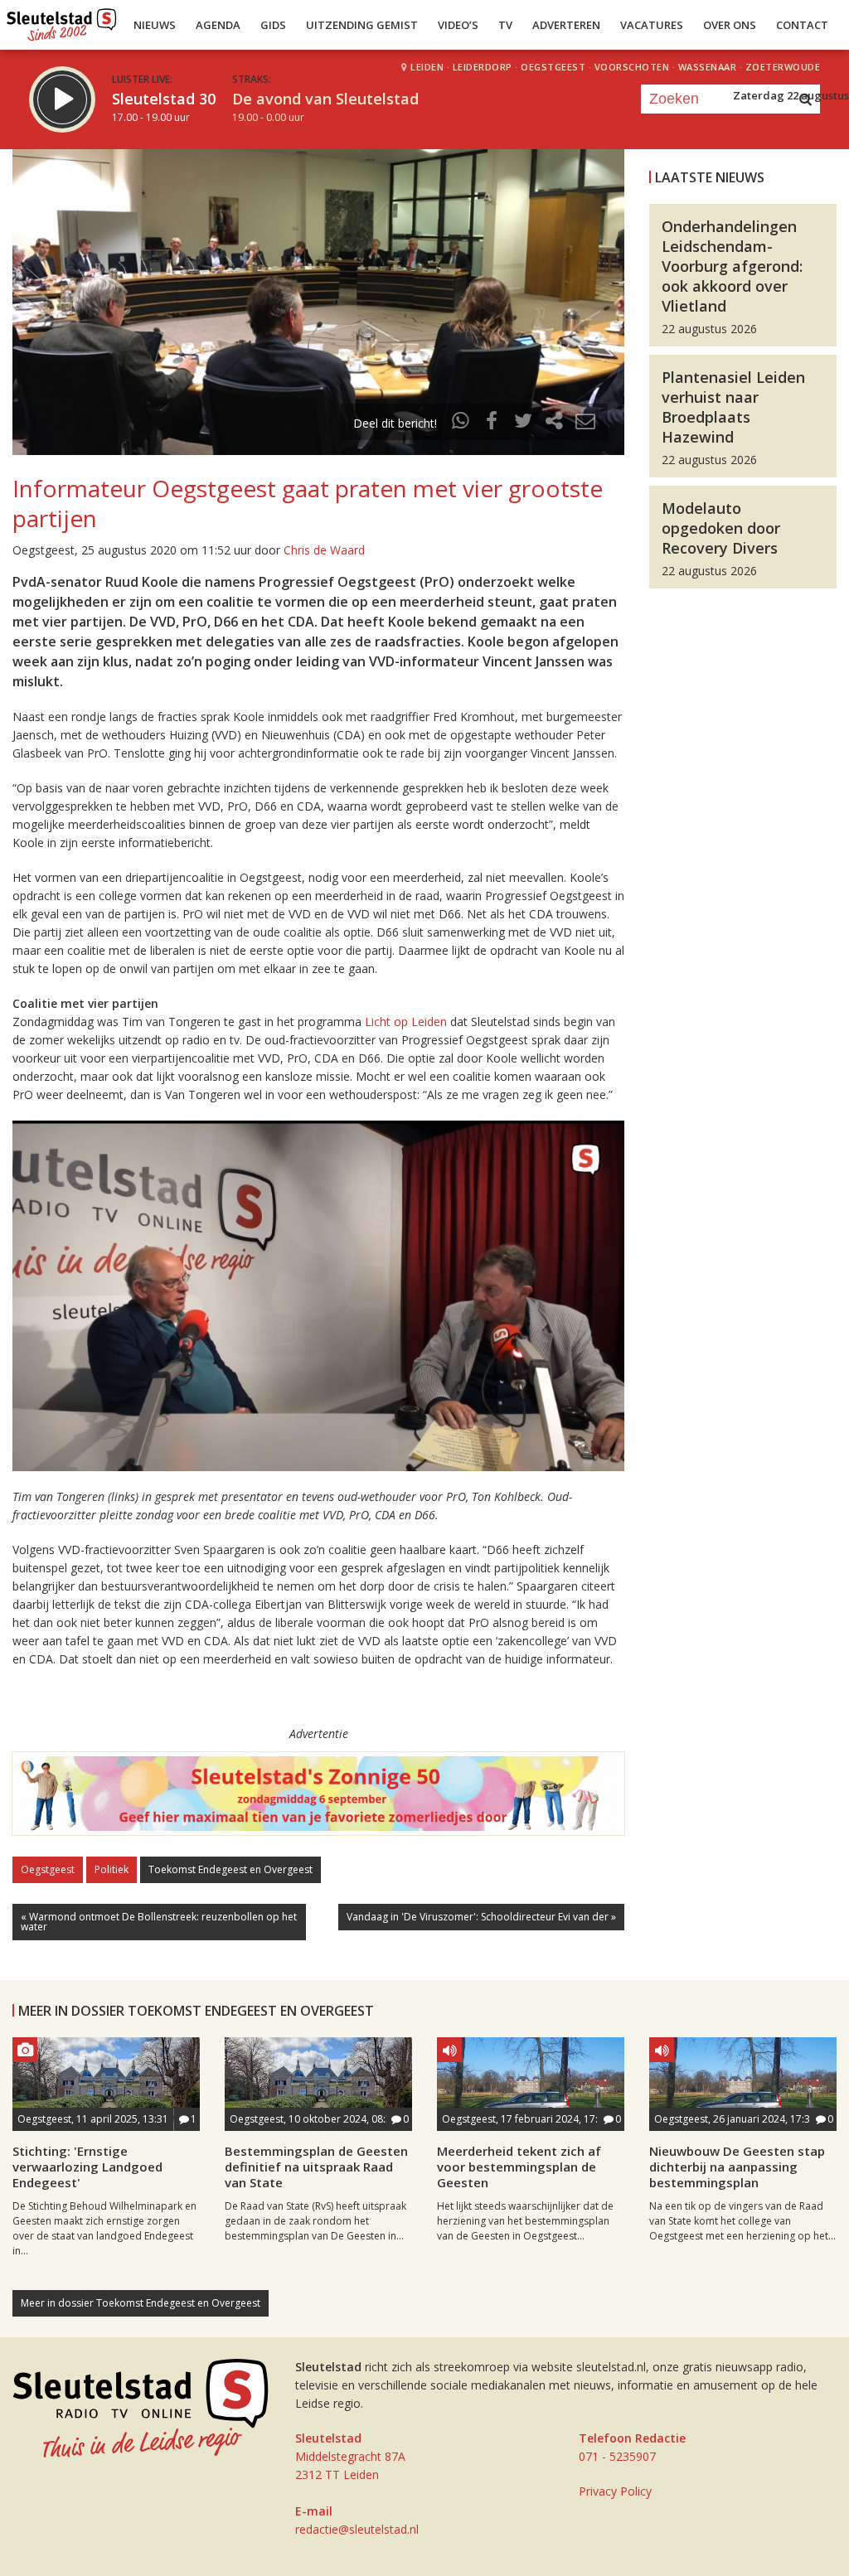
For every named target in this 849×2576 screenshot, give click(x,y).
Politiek (112, 1869)
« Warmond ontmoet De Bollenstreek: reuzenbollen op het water (159, 1922)
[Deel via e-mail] (585, 423)
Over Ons (730, 25)
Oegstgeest (48, 1869)
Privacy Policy (615, 2491)
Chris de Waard (324, 550)
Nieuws (155, 25)
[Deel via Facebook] (492, 423)
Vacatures (652, 25)
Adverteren (566, 25)
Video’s (458, 25)
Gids (273, 25)
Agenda (218, 25)
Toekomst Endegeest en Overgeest (230, 1869)
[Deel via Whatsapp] (461, 423)
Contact (802, 25)
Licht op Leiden (406, 1022)
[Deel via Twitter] (523, 423)
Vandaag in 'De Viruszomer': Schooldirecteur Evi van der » (481, 1917)
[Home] (62, 21)
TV (505, 25)
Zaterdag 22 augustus (791, 95)
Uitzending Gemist (362, 25)
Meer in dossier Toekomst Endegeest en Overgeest (141, 2303)
